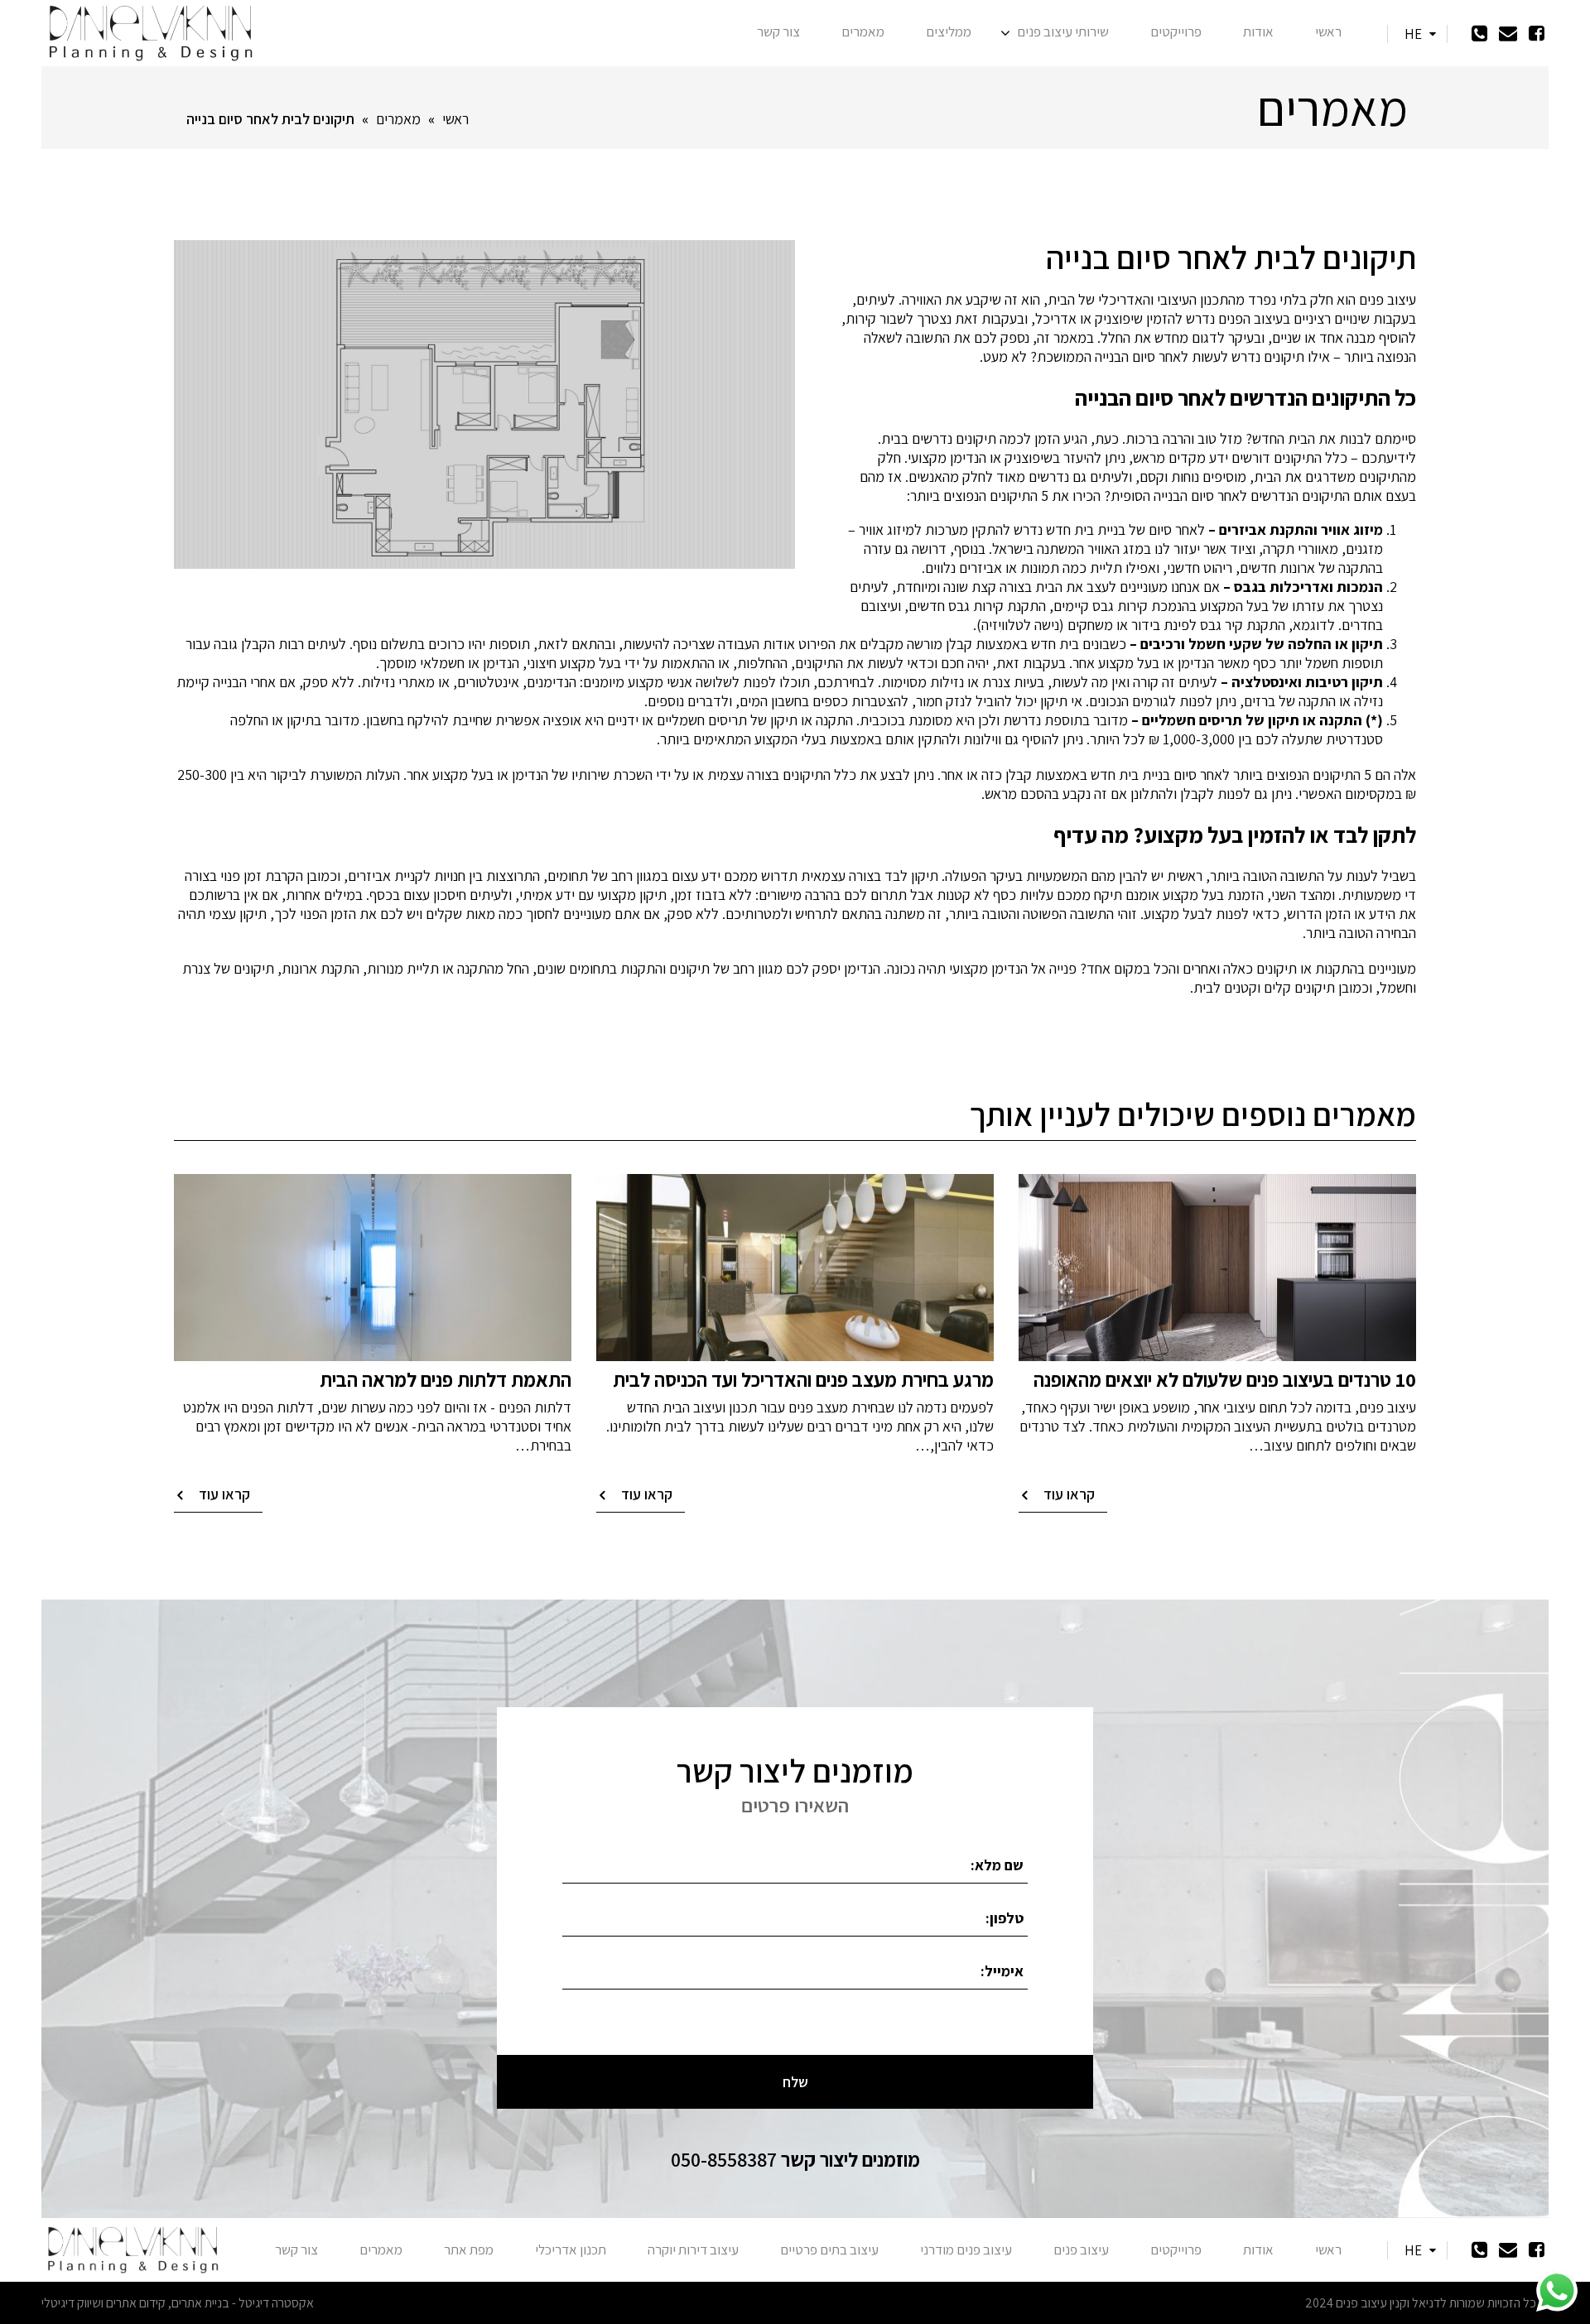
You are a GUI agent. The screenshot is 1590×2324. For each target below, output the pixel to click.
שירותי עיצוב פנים (1063, 31)
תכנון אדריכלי (571, 2249)
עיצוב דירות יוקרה (693, 2249)
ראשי (1328, 31)
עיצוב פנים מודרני (966, 2249)
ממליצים (949, 31)
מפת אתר (469, 2249)
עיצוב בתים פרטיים (829, 2249)
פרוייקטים (1176, 31)
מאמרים (863, 31)
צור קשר (778, 31)
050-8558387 (795, 2159)
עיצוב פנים (1081, 2249)
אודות (1258, 31)
